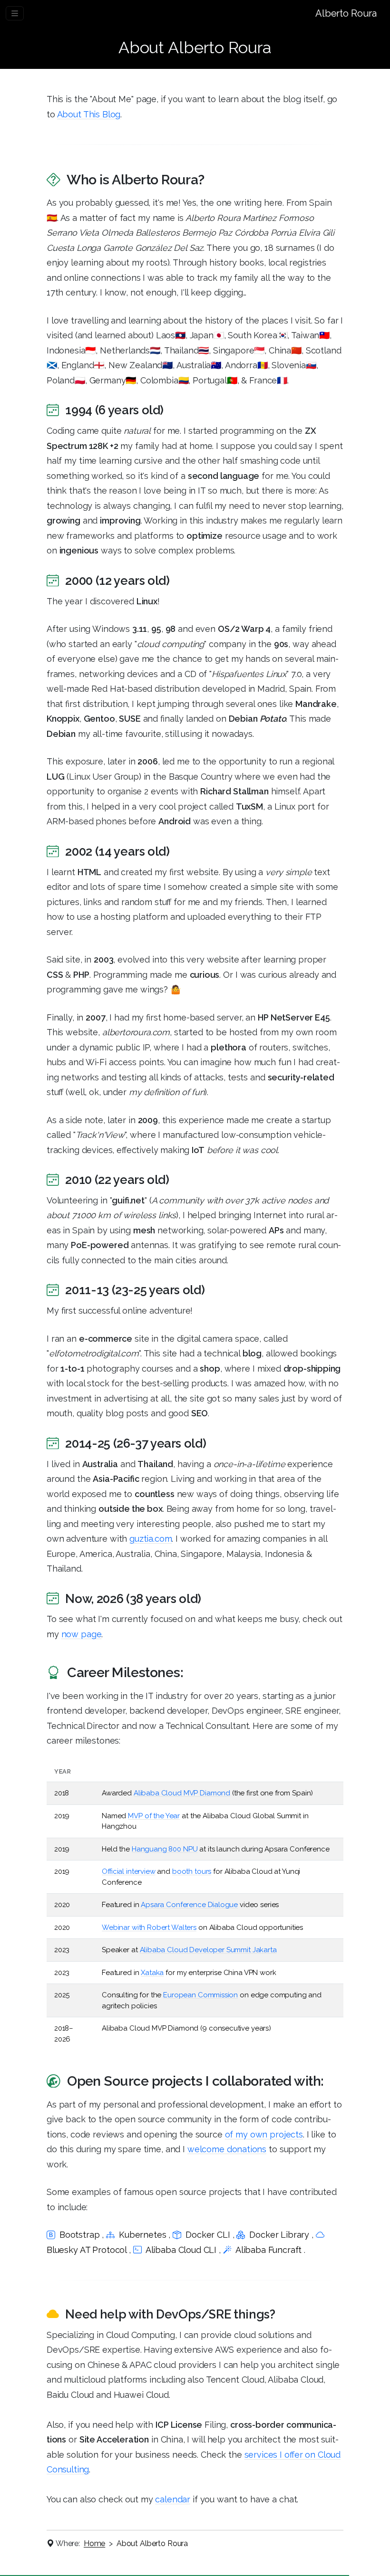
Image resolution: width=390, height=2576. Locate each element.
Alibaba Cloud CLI (181, 2250)
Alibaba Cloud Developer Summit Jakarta (208, 1950)
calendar (173, 2499)
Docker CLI (208, 2235)
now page (82, 1634)
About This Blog (89, 114)
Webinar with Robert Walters (149, 1927)
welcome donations (227, 2149)
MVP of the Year (154, 1816)
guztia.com (151, 1539)
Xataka (152, 1973)
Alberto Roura (346, 13)
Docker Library (279, 2235)
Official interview (128, 1871)
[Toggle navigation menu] (15, 13)
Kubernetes (142, 2235)
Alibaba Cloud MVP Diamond (182, 1793)
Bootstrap (79, 2235)
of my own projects (264, 2134)
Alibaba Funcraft (269, 2250)
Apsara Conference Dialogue (189, 1905)
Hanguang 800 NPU (165, 1849)
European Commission (200, 1995)
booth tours (192, 1871)
